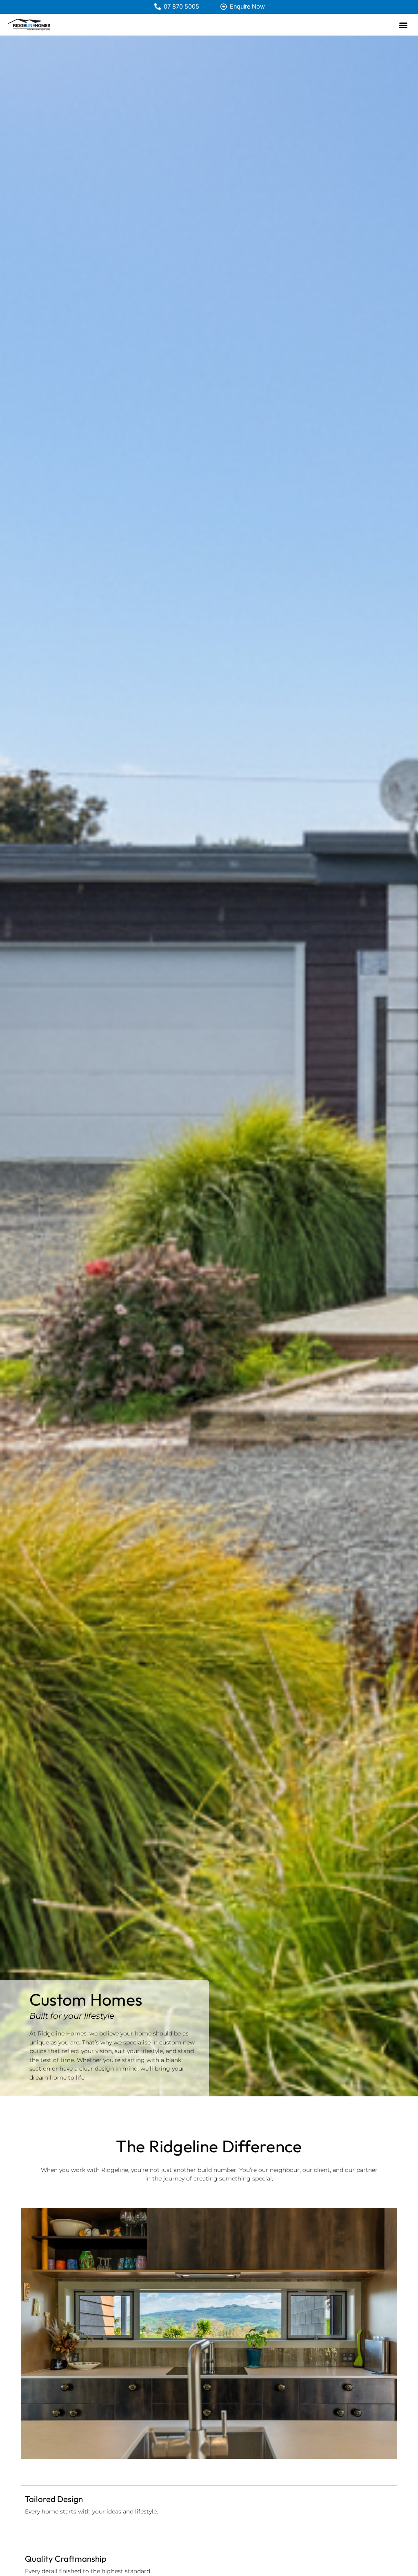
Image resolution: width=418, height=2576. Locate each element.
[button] (403, 25)
